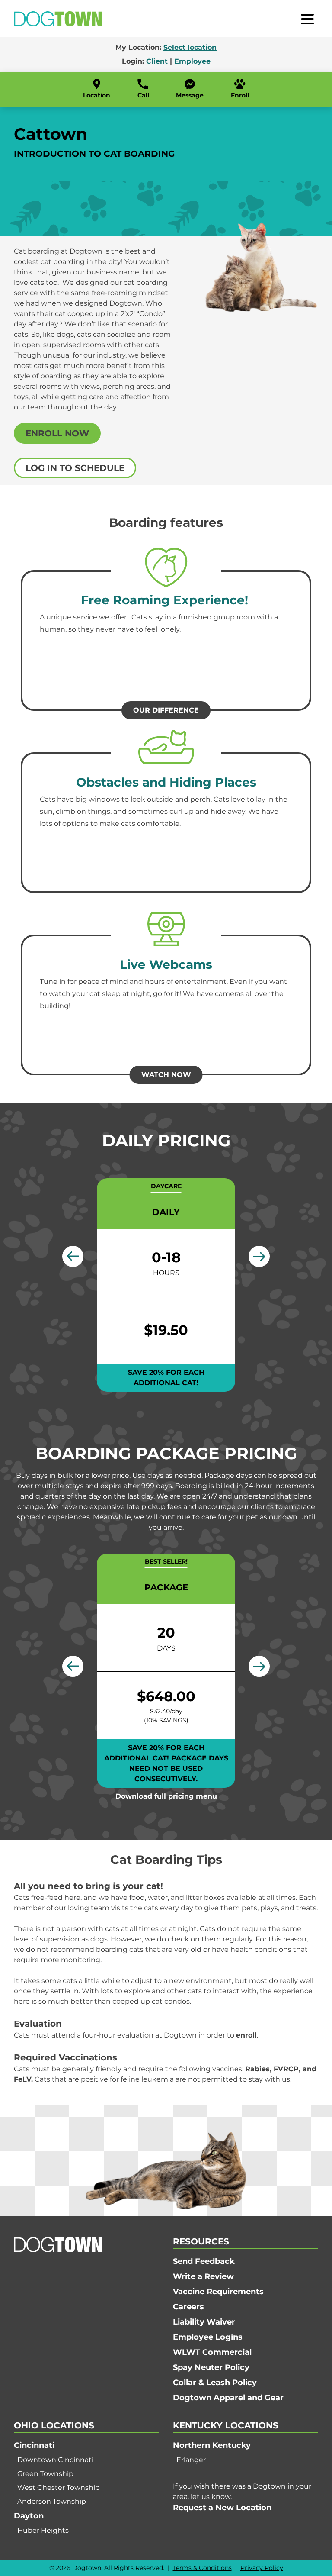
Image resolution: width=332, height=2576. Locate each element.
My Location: (166, 47)
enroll (246, 2035)
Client (157, 61)
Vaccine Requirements (218, 2292)
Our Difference (166, 710)
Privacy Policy (262, 2568)
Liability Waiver (204, 2322)
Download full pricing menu (166, 1796)
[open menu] (307, 19)
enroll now (57, 433)
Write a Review (203, 2276)
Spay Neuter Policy (211, 2367)
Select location (190, 47)
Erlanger (191, 2460)
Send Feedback (204, 2261)
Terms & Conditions (202, 2568)
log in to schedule (75, 468)
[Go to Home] (58, 19)
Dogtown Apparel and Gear (228, 2398)
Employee (192, 61)
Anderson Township (52, 2501)
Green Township (45, 2474)
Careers (188, 2307)
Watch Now (166, 1075)
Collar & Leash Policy (215, 2383)
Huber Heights (43, 2530)
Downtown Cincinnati (55, 2460)
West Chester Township (59, 2487)
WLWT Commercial (212, 2352)
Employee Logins (208, 2337)
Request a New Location (222, 2508)
